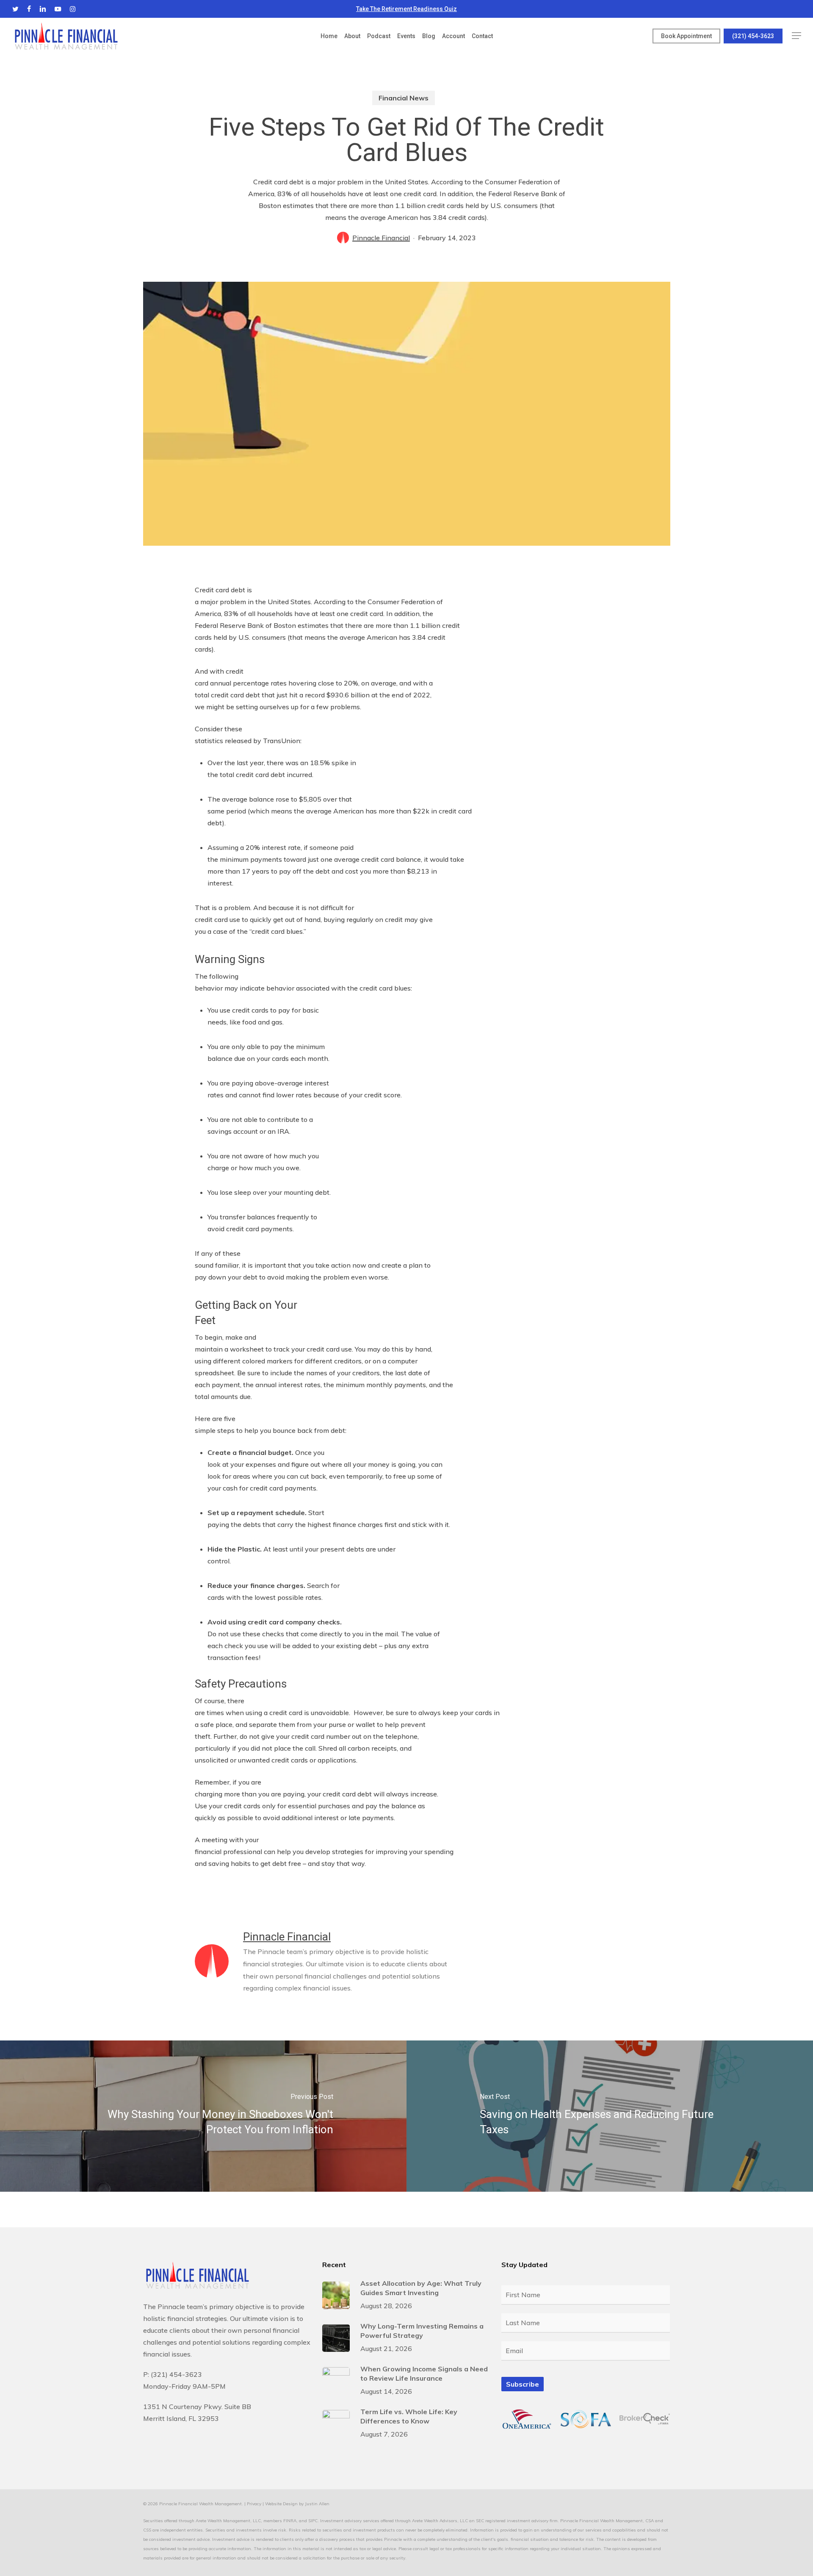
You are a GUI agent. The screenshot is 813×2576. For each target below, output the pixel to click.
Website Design (281, 2504)
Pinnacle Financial (381, 238)
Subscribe (523, 2384)
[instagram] (73, 9)
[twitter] (15, 9)
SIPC (313, 2521)
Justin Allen (317, 2504)
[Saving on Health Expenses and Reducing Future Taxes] (610, 2116)
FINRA (290, 2521)
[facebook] (29, 9)
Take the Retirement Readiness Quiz (406, 9)
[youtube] (58, 9)
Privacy (254, 2504)
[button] (796, 36)
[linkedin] (43, 9)
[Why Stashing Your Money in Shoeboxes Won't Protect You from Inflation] (203, 2116)
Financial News (404, 98)
